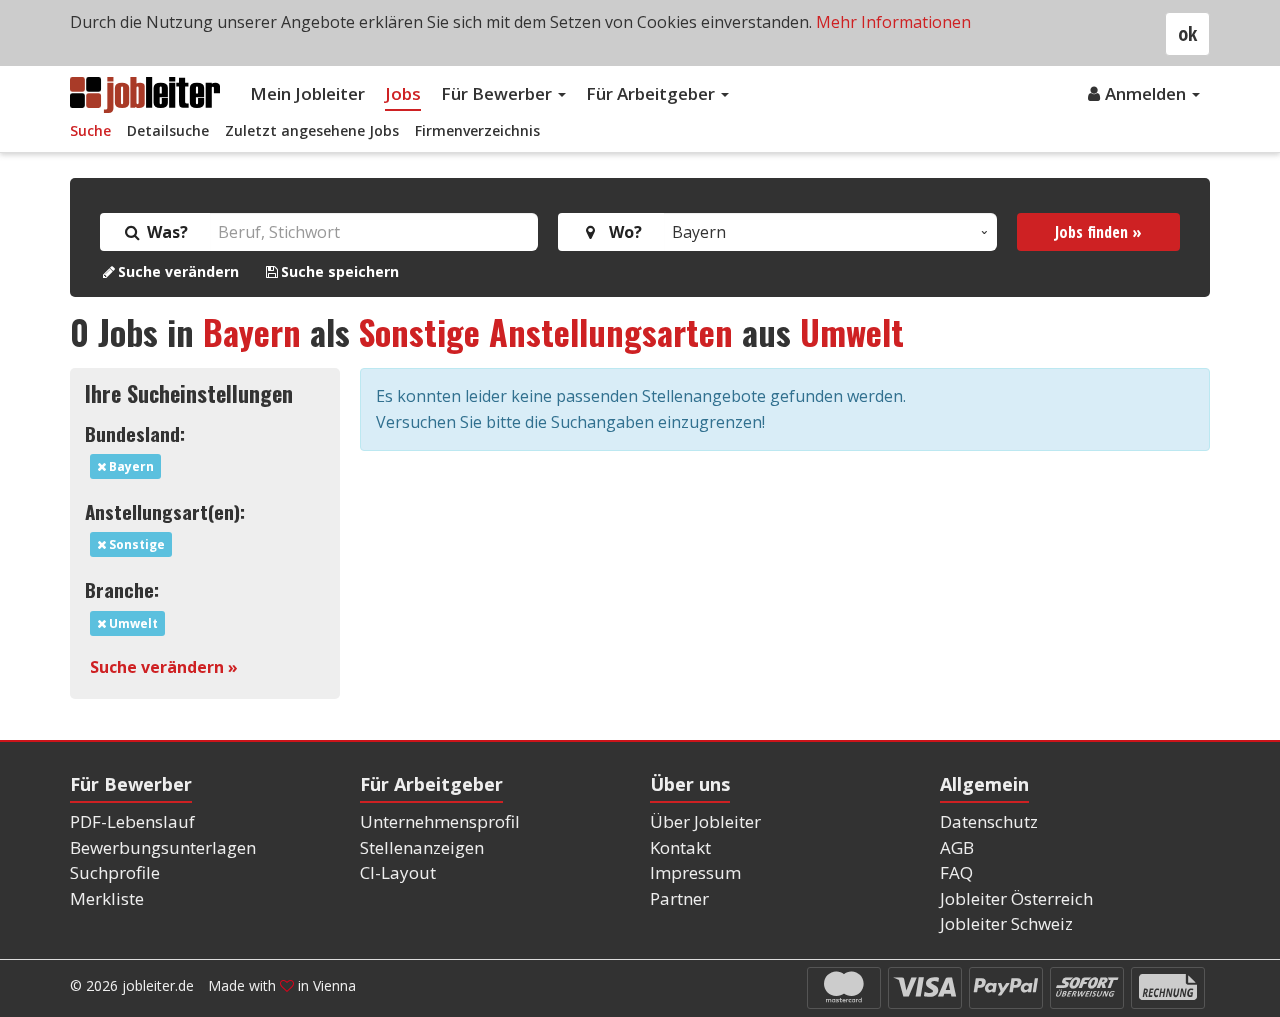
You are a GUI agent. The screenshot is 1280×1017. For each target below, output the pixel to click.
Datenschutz (989, 821)
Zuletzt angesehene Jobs (312, 130)
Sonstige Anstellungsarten (546, 331)
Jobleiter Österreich (1016, 898)
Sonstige (135, 544)
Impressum (695, 872)
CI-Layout (398, 872)
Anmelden (1147, 93)
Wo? (621, 232)
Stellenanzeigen (422, 847)
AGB (957, 847)
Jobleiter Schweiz (1006, 923)
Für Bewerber (498, 93)
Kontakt (680, 847)
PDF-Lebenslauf (132, 821)
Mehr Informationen (893, 22)
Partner (679, 898)
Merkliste (107, 898)
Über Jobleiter (705, 821)
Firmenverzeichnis (477, 130)
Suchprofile (115, 872)
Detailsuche (168, 130)
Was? (165, 232)
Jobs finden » (1098, 232)
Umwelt (852, 331)
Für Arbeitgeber (652, 93)
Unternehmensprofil (440, 821)
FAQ (956, 872)
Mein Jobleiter (307, 93)
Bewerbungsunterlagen (163, 847)
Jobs (403, 93)
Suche (90, 130)
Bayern (252, 331)
